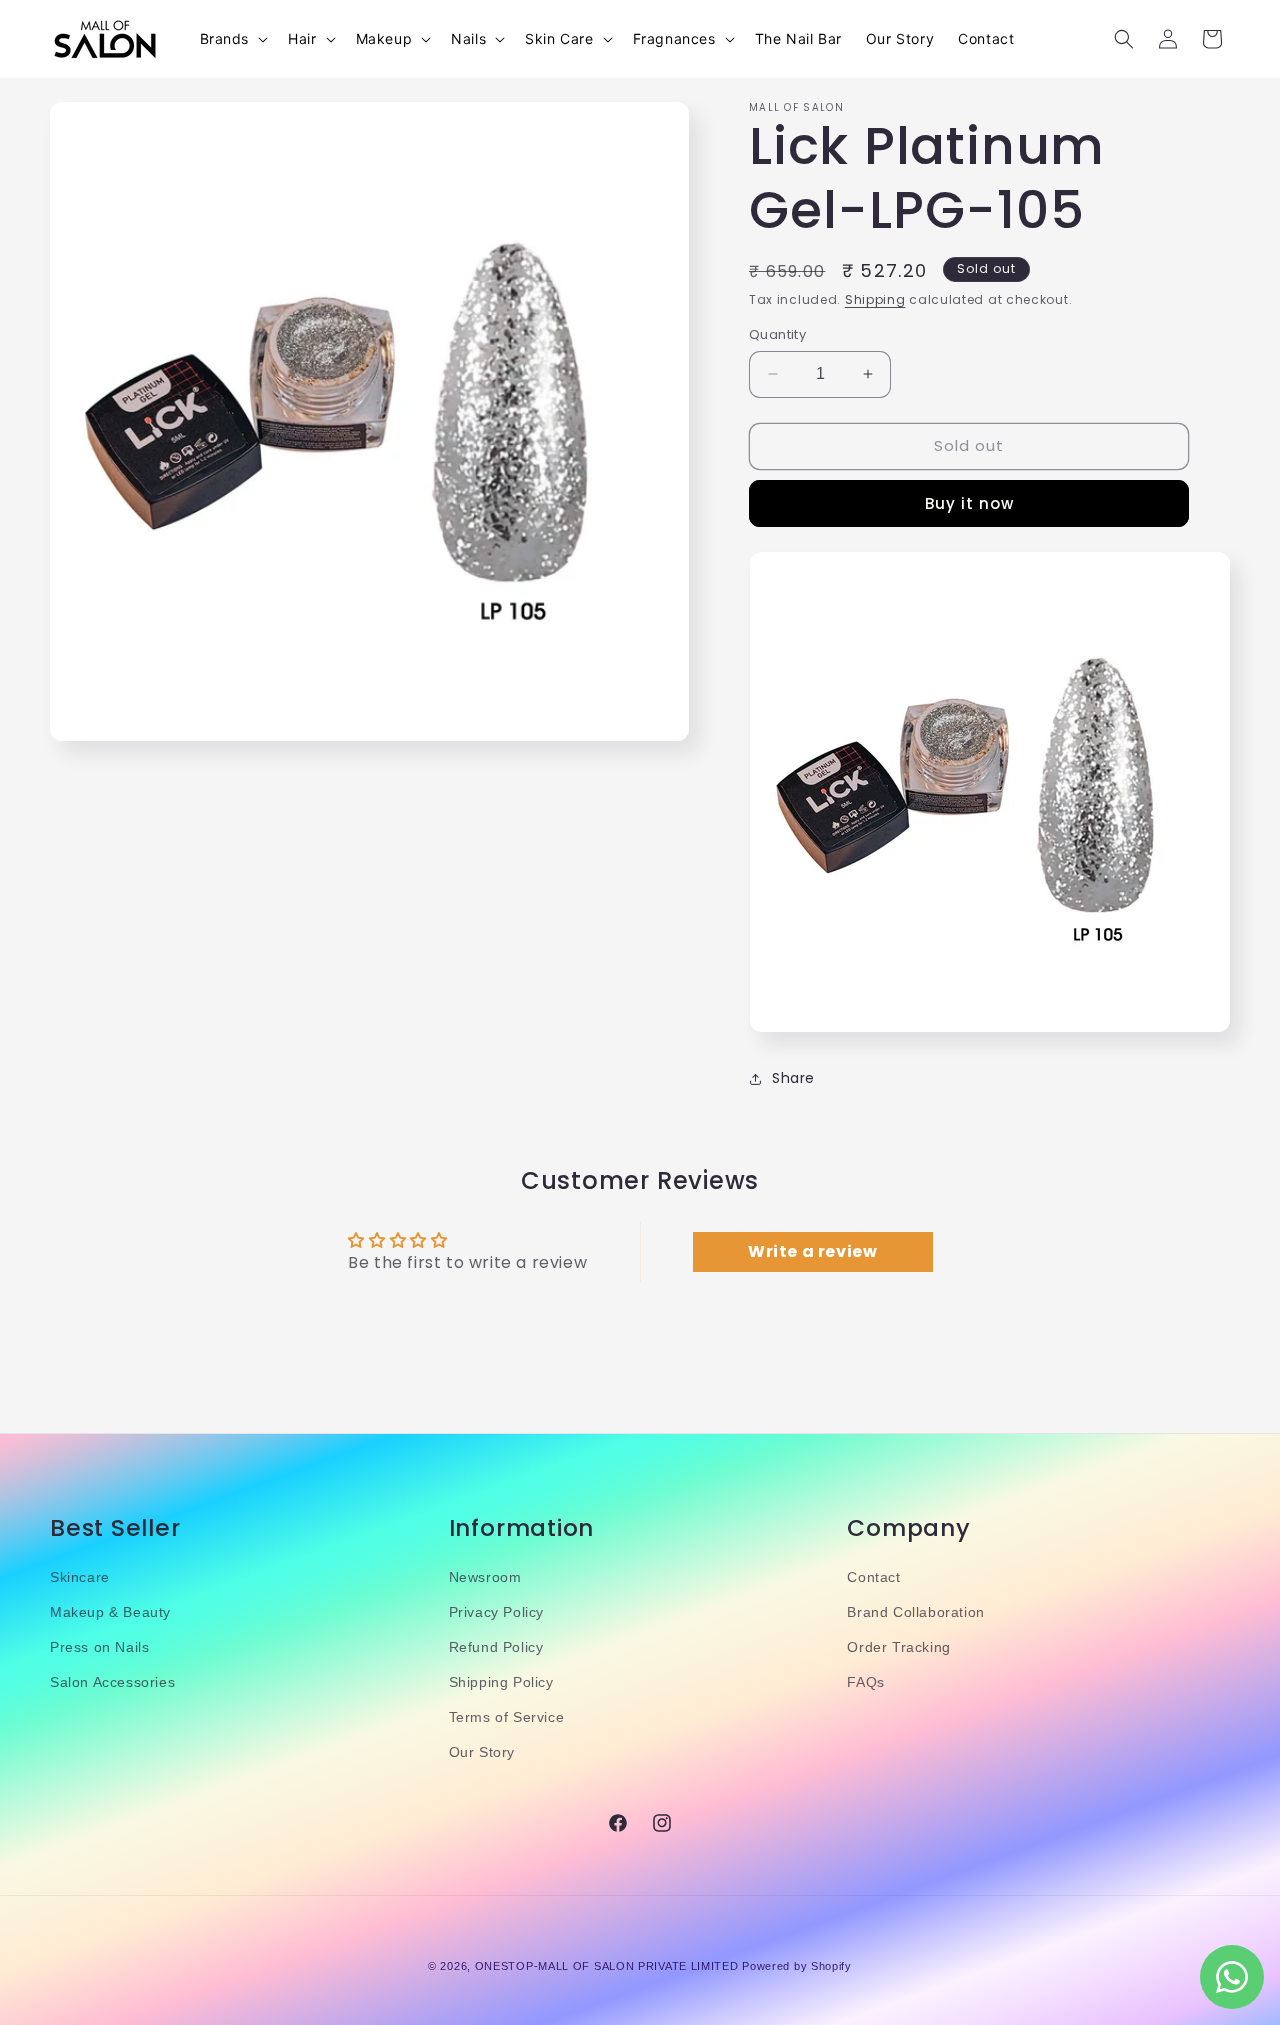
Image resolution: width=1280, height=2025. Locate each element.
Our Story (482, 1753)
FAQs (865, 1683)
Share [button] (793, 1078)
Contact (873, 1577)
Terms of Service (507, 1718)
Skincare (80, 1577)
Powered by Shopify (797, 1966)
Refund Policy (496, 1648)
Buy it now (969, 503)
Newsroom (485, 1577)
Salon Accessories (112, 1683)
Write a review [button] (812, 1250)
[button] (232, 39)
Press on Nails (99, 1648)
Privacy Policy (496, 1612)
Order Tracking (898, 1648)
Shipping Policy (501, 1683)
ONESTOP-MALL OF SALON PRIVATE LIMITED (607, 1966)
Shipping (875, 299)
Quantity (777, 334)
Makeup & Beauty (110, 1612)
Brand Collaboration (915, 1612)
